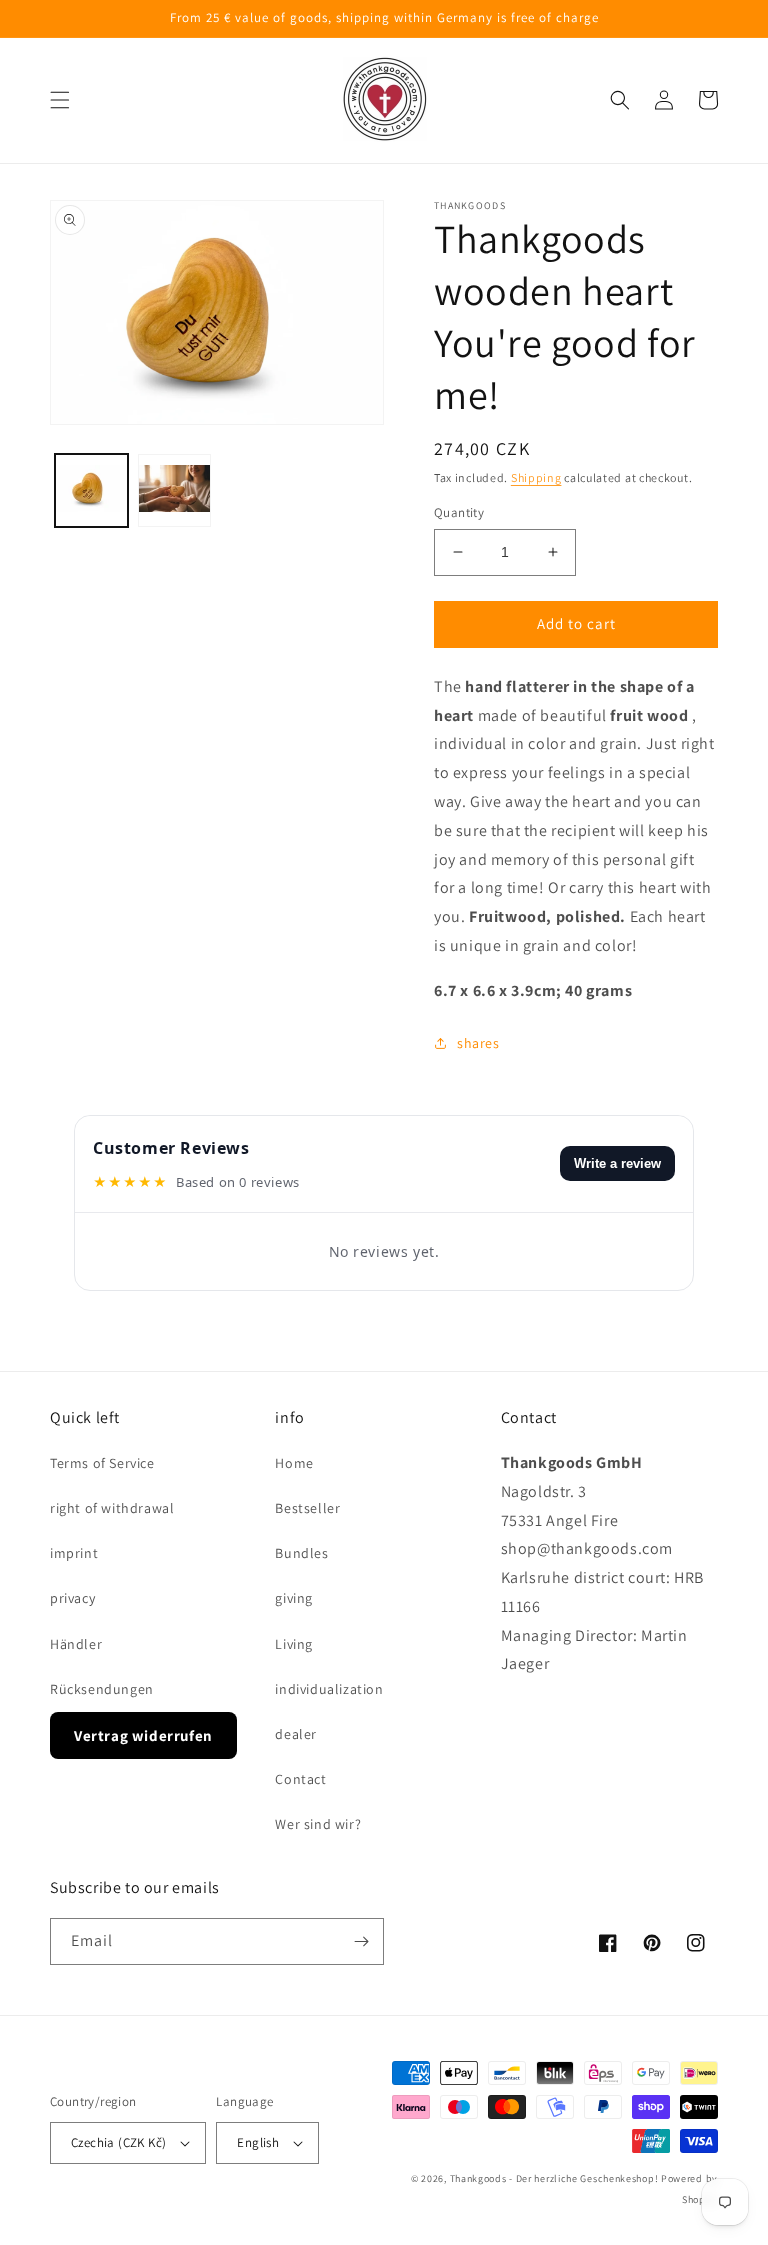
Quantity (459, 512)
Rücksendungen (102, 1689)
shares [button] (478, 1043)
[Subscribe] (361, 1941)
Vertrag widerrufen (143, 1735)
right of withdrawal (112, 1508)
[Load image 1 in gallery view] (91, 490)
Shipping (536, 477)
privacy (72, 1598)
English (258, 2142)
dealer (296, 1734)
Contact (300, 1779)
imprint (74, 1553)
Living (294, 1644)
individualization (329, 1689)
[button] (60, 100)
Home (294, 1463)
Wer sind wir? (318, 1824)
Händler (76, 1644)
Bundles (301, 1553)
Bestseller (307, 1508)
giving (294, 1598)
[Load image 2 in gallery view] (174, 490)
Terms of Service (102, 1463)
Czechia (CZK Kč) (118, 2142)
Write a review (617, 1163)
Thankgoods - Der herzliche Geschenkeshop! (554, 2178)
